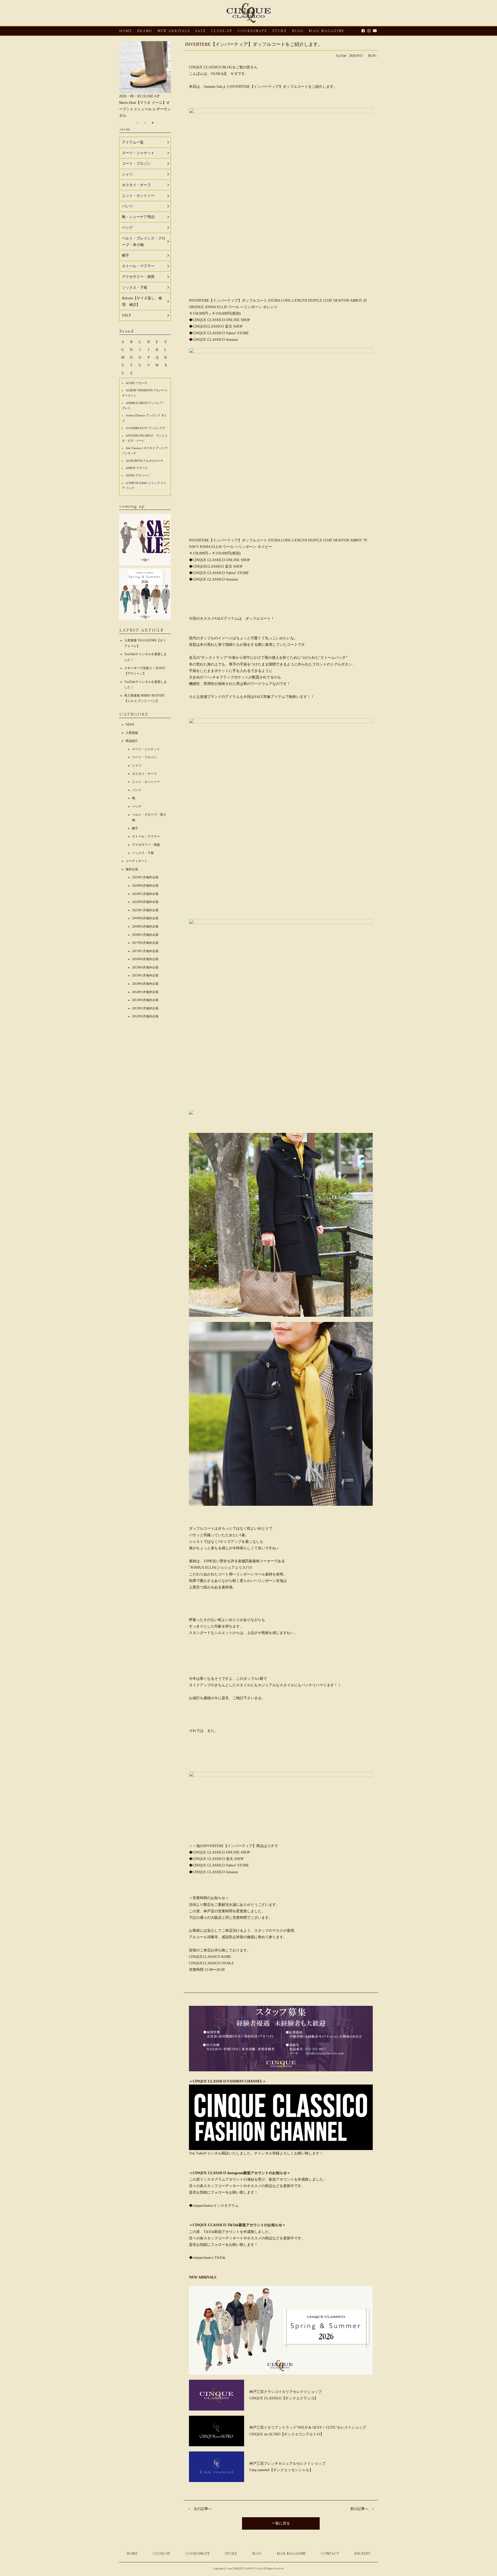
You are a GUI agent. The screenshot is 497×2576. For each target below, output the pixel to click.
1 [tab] (137, 123)
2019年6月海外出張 (145, 918)
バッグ (137, 806)
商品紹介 (132, 741)
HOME (126, 31)
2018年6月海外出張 (145, 927)
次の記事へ (203, 2509)
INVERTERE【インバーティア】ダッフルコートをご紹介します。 (254, 44)
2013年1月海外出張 (145, 1008)
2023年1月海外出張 (145, 910)
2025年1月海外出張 (145, 877)
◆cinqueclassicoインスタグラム (214, 2206)
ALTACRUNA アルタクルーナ (145, 461)
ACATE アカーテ (137, 383)
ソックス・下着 (143, 853)
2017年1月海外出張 (145, 951)
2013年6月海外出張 (145, 1000)
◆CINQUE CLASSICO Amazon (213, 340)
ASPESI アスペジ (137, 468)
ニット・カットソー (146, 782)
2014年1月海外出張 (145, 992)
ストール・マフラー (146, 836)
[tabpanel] (145, 77)
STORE (280, 31)
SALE (200, 31)
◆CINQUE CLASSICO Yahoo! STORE (219, 333)
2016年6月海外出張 (145, 959)
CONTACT (330, 2554)
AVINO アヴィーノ (138, 475)
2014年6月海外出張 (145, 984)
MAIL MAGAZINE (327, 31)
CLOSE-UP (161, 2554)
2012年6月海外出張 (145, 1016)
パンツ (137, 790)
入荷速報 (132, 733)
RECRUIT (362, 2554)
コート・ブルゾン (144, 757)
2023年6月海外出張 (145, 902)
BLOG (372, 56)
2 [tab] (145, 123)
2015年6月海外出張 (145, 967)
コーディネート (136, 861)
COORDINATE (252, 31)
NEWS (130, 725)
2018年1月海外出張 (145, 935)
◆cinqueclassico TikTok (207, 2258)
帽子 (135, 828)
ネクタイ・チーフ (144, 774)
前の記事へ (359, 2509)
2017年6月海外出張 (145, 943)
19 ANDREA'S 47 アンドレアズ (145, 428)
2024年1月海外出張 (145, 894)
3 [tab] (153, 123)
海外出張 (132, 869)
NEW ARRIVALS (174, 31)
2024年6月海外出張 (145, 886)
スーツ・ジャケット (146, 749)
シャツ (137, 765)
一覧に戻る (281, 2523)
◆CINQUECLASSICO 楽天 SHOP (216, 326)
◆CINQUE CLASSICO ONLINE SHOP (220, 320)
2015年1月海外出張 (145, 975)
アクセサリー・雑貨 (146, 845)
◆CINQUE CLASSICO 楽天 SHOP (216, 1859)
